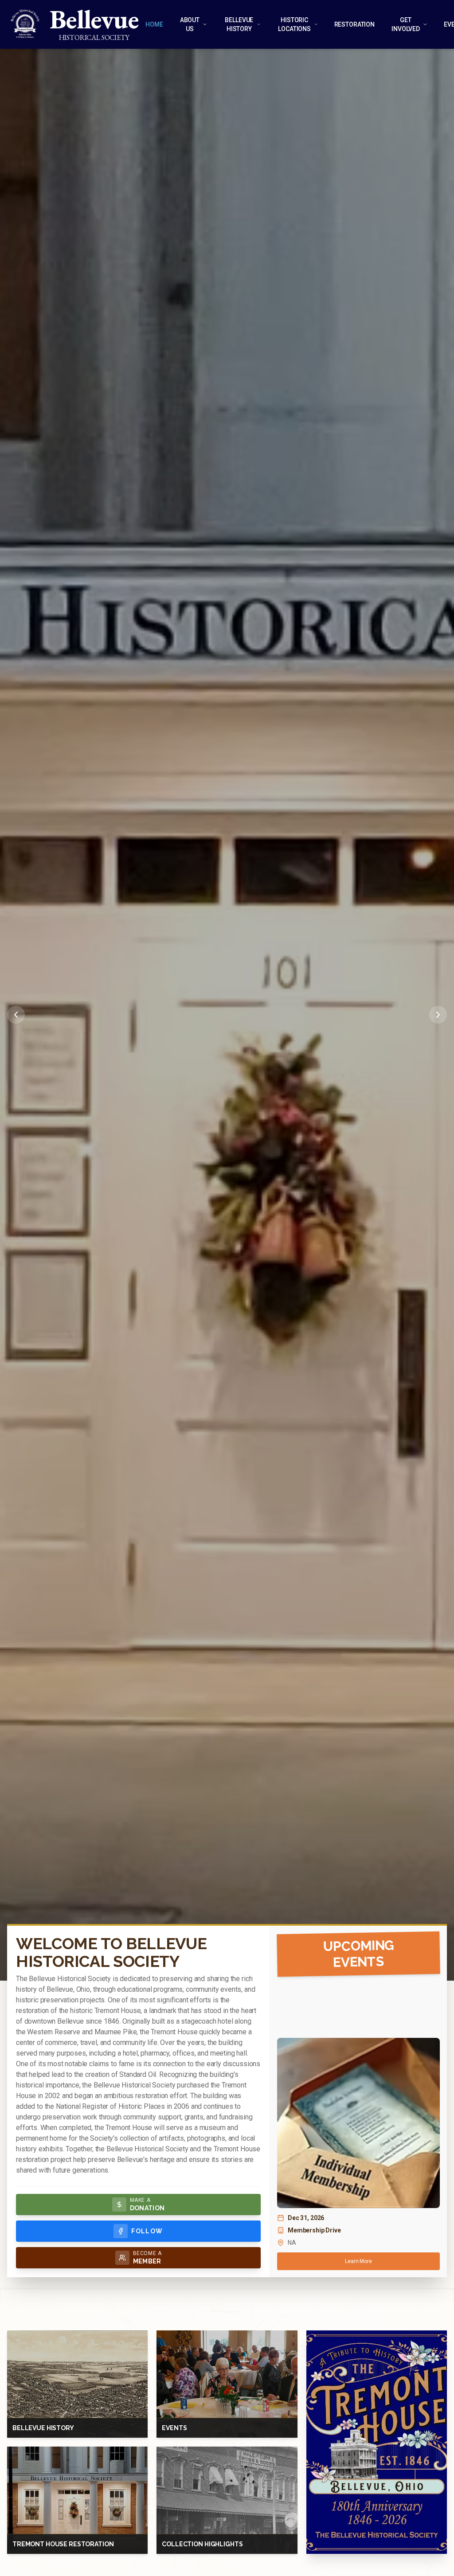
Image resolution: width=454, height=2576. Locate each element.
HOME (154, 24)
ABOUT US (190, 24)
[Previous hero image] (16, 1015)
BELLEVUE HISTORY (239, 24)
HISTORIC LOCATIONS (294, 24)
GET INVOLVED (406, 24)
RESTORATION (354, 24)
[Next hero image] (438, 1015)
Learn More (358, 2261)
